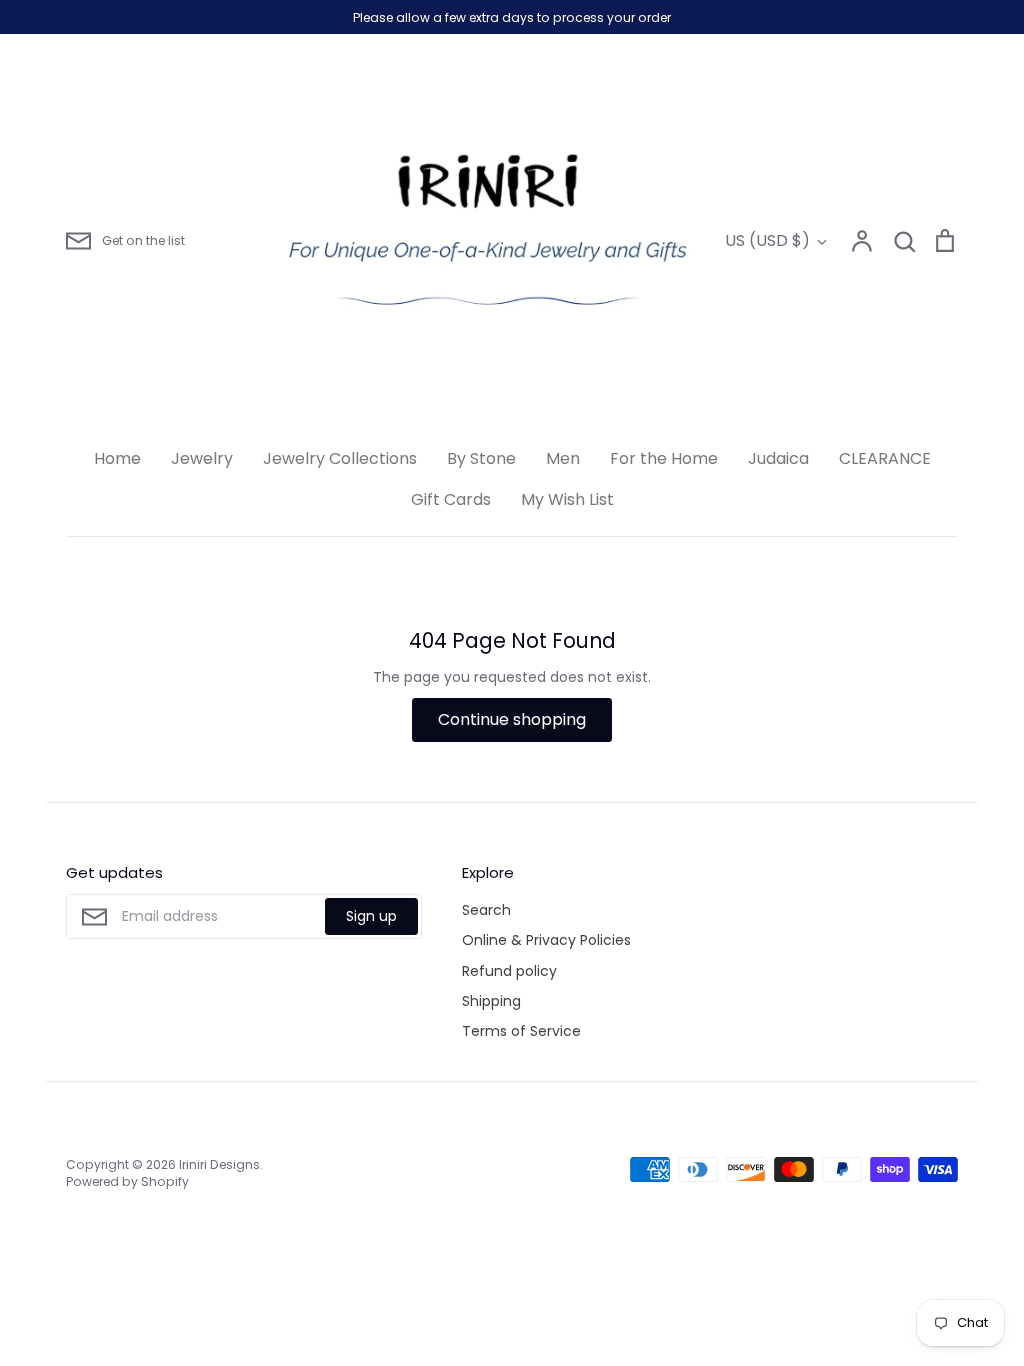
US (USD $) (767, 240)
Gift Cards (451, 499)
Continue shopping (512, 719)
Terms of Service (521, 1031)
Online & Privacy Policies (546, 940)
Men (563, 458)
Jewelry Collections (340, 458)
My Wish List (567, 499)
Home (117, 458)
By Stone (481, 458)
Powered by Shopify (127, 1181)
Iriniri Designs (219, 1164)
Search (486, 910)
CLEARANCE (885, 458)
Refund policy (509, 971)
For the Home (664, 458)
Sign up (371, 916)
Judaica (778, 458)
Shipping (491, 1001)
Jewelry (202, 458)
